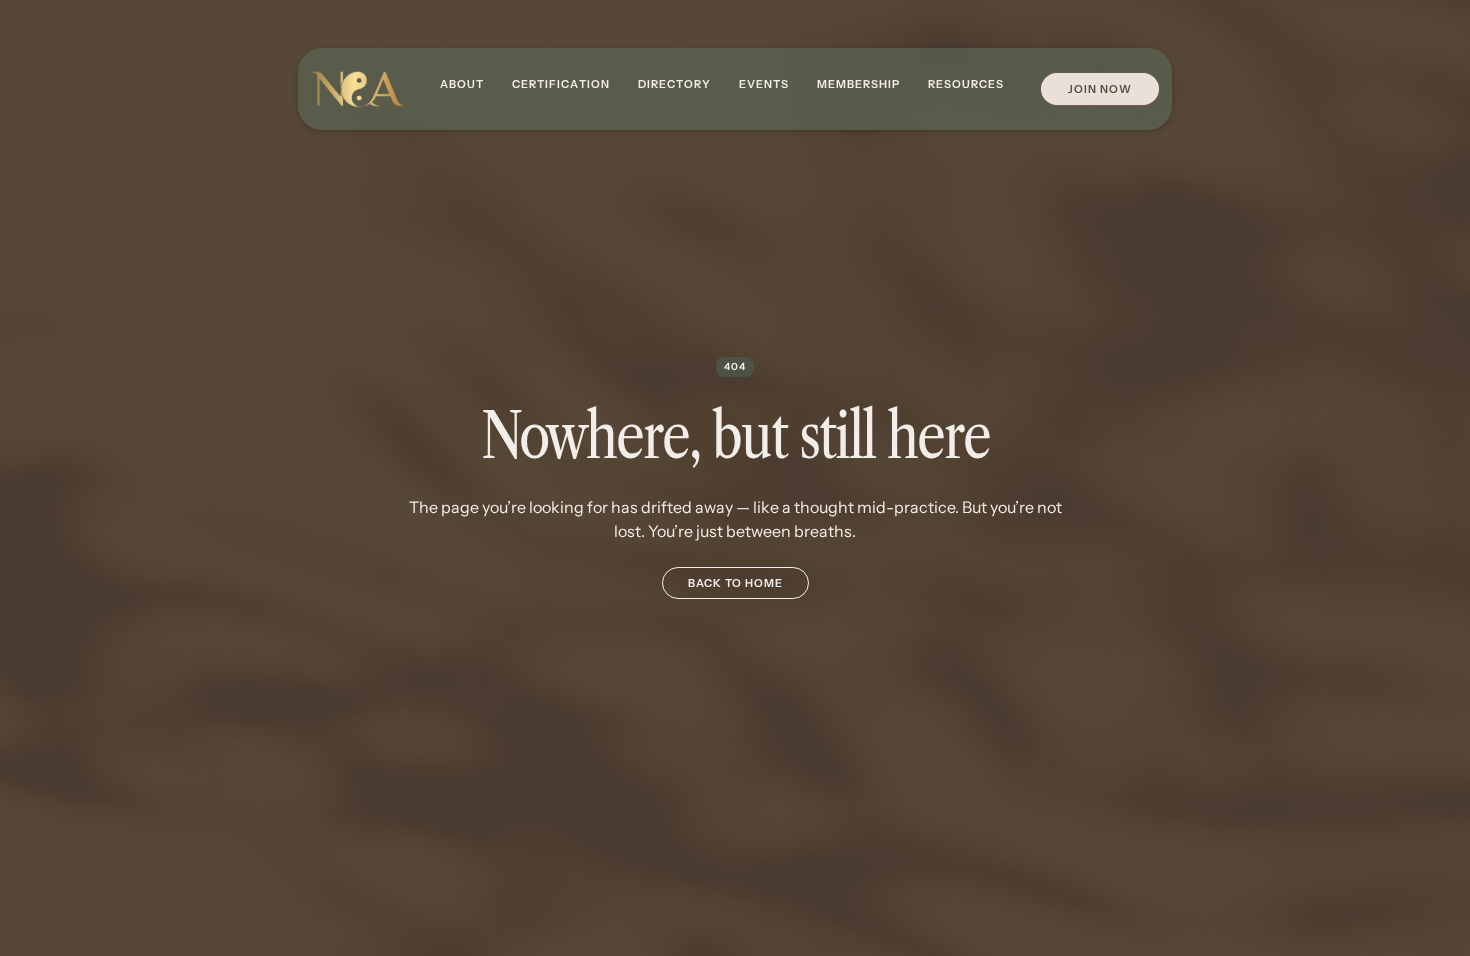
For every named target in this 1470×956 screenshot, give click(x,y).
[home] (357, 89)
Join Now (1100, 89)
